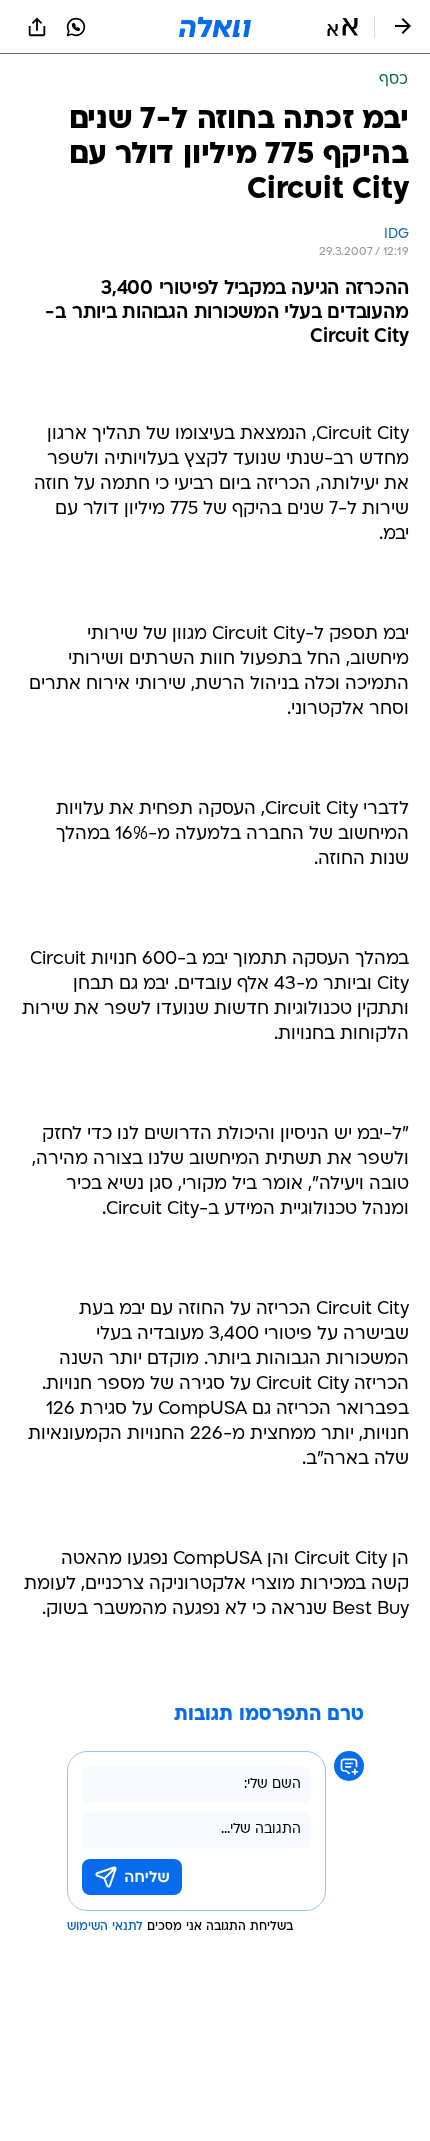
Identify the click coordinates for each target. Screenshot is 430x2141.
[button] (342, 27)
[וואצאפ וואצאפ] (76, 27)
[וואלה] (215, 27)
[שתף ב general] (37, 27)
